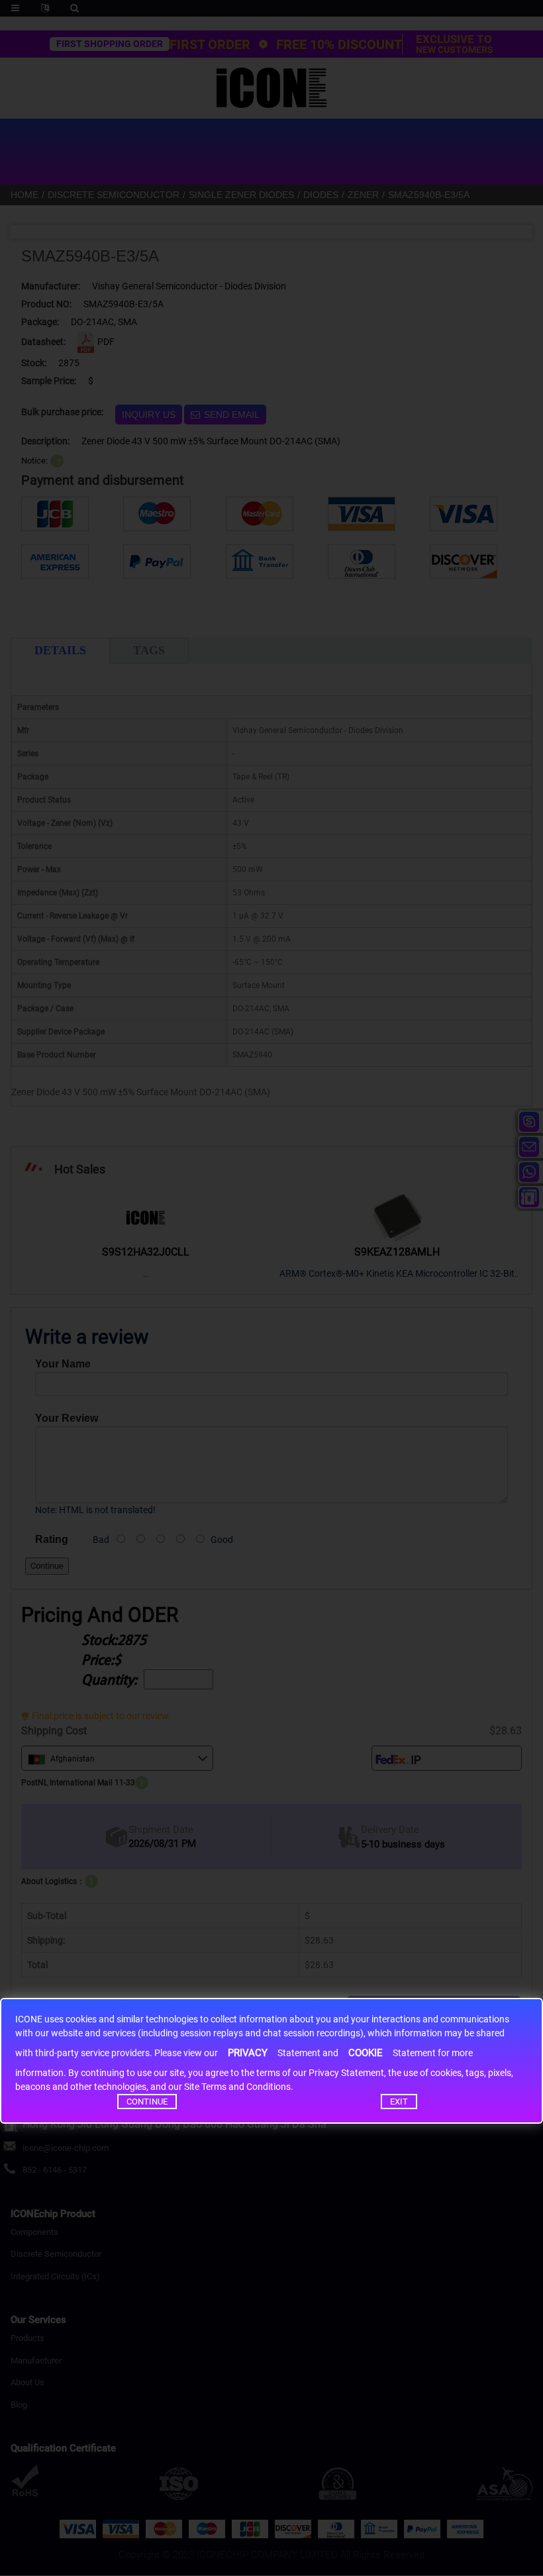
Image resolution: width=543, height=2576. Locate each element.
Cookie (366, 2053)
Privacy (248, 2053)
